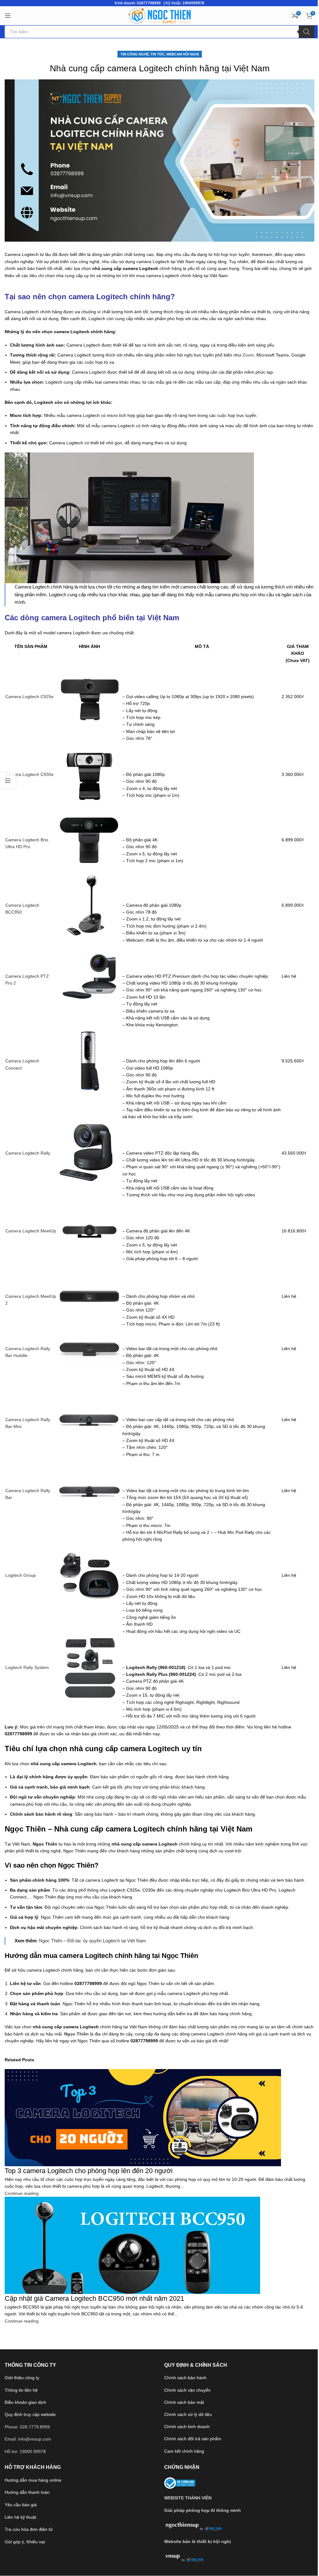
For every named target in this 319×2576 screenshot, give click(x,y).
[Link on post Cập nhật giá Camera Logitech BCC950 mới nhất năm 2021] (159, 1288)
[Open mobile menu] (8, 16)
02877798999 (149, 3)
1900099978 (193, 3)
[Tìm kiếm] (307, 32)
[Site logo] (159, 15)
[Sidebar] (8, 781)
